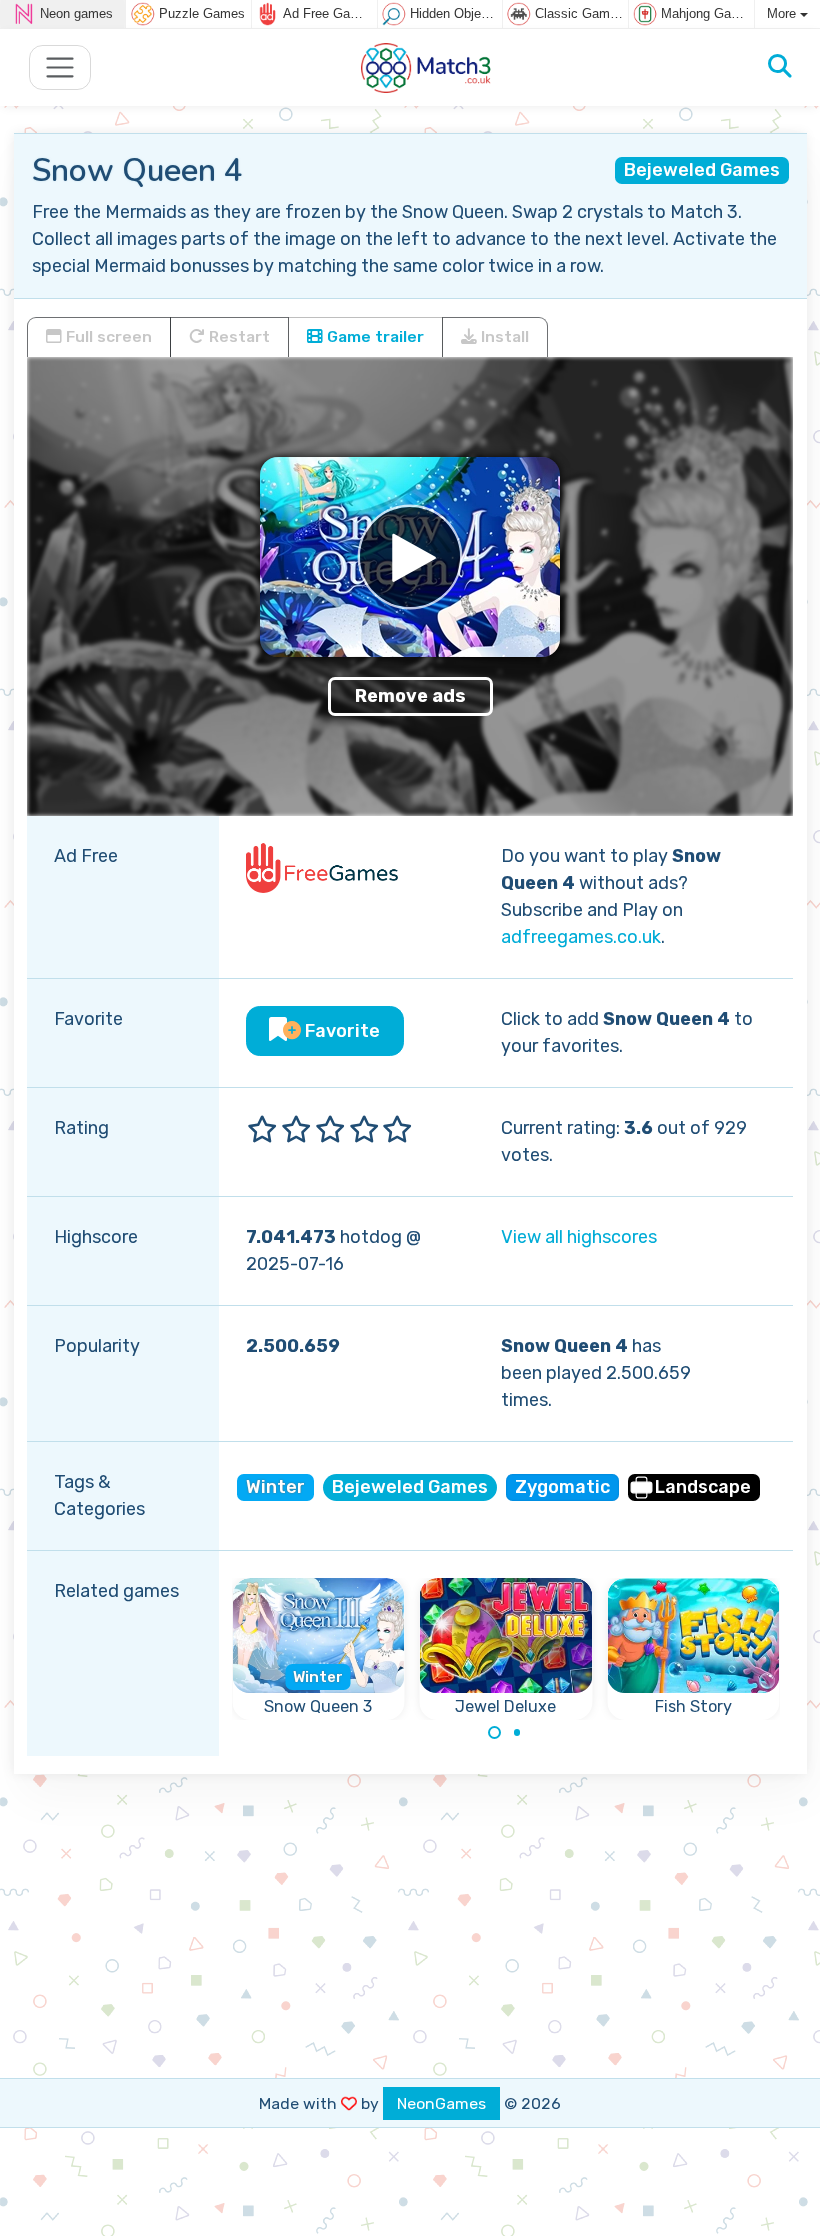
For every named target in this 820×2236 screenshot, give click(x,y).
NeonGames (441, 2103)
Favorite (340, 1031)
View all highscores (579, 1237)
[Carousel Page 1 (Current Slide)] (495, 1733)
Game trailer (373, 336)
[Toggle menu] (60, 67)
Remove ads (410, 696)
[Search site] (780, 67)
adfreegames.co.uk (581, 937)
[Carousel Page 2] (517, 1733)
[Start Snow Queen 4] (410, 557)
